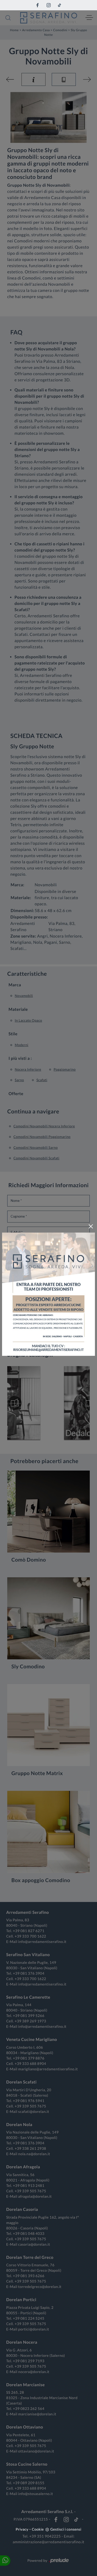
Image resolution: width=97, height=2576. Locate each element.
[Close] (91, 1226)
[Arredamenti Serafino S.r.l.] (49, 18)
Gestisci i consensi (66, 2529)
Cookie (38, 2529)
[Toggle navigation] (89, 18)
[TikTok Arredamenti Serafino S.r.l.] (59, 5)
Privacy (22, 2529)
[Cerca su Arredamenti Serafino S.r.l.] (8, 18)
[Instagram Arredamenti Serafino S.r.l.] (49, 5)
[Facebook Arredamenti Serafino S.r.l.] (38, 5)
